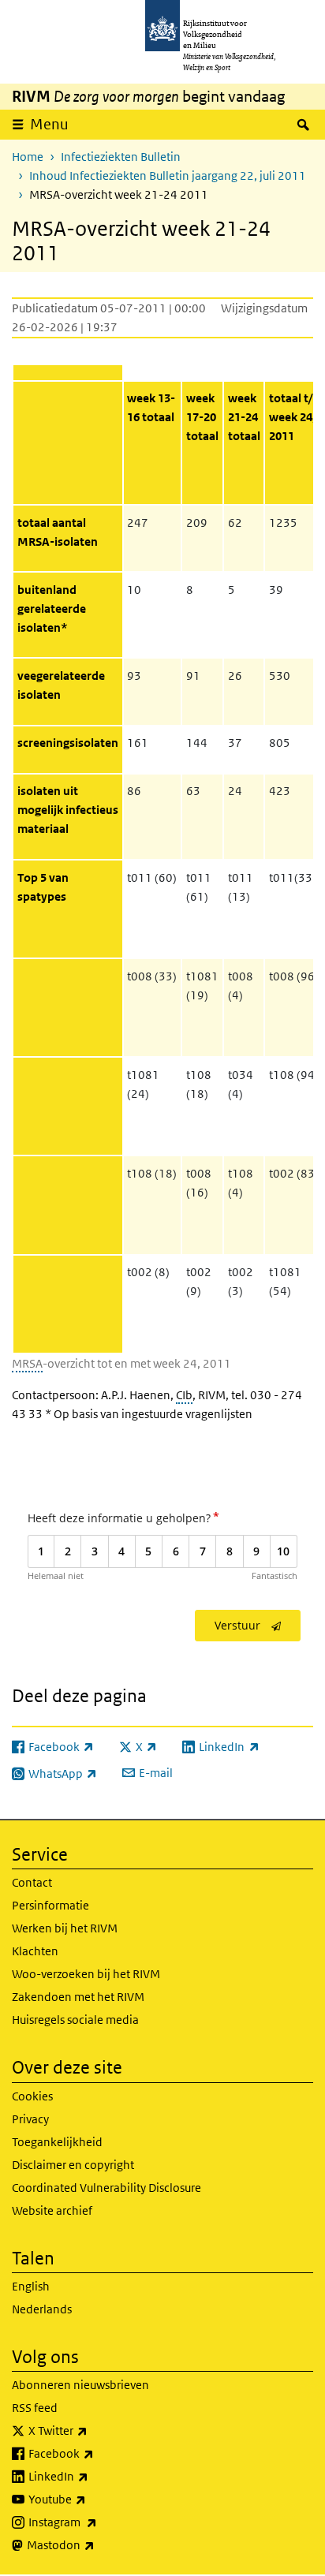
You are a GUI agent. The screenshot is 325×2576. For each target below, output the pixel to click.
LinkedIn (93, 2476)
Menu (49, 124)
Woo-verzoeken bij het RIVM (86, 1974)
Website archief (52, 2210)
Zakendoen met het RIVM (78, 1997)
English (31, 2286)
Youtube (92, 2499)
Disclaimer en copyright (73, 2165)
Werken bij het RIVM (65, 1928)
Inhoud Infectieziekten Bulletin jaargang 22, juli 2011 (168, 175)
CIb (184, 1395)
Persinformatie (50, 1905)
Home (28, 157)
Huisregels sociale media (75, 2020)
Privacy (30, 2119)
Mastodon (95, 2544)
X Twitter (93, 2430)
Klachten (35, 1951)
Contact (32, 1882)
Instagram (97, 2522)
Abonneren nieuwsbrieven (80, 2385)
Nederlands (42, 2309)
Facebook (96, 2453)
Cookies (32, 2096)
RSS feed (35, 2408)
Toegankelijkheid (57, 2142)
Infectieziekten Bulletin (121, 157)
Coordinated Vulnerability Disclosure (106, 2188)
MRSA (27, 1363)
